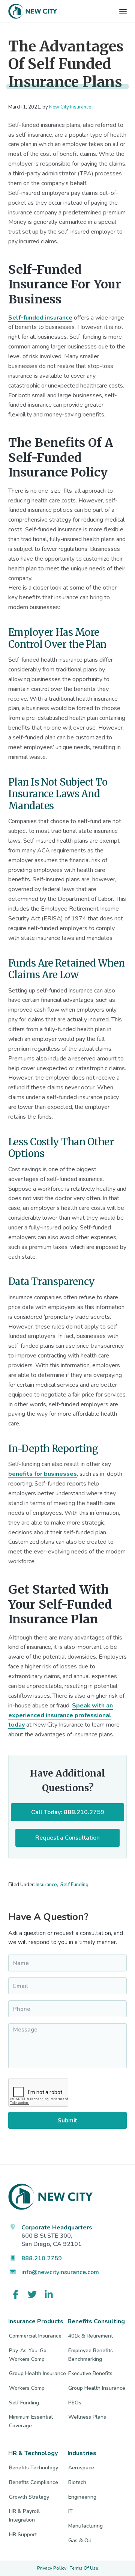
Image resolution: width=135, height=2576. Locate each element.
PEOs (75, 2403)
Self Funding (74, 1885)
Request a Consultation (67, 1838)
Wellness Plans (87, 2417)
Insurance (46, 1885)
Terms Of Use (84, 2568)
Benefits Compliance (34, 2482)
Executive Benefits (90, 2373)
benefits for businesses (43, 1474)
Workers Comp (27, 2388)
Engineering (82, 2497)
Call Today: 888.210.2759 (68, 1812)
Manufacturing (85, 2526)
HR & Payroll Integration (24, 2516)
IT (70, 2511)
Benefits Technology (34, 2468)
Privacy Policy (52, 2568)
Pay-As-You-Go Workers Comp (28, 2355)
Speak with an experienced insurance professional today (61, 1715)
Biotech (77, 2482)
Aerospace (81, 2468)
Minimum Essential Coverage (31, 2421)
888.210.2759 (42, 2258)
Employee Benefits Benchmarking (91, 2355)
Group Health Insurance (37, 2373)
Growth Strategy (29, 2497)
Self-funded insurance (40, 318)
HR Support (23, 2535)
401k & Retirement (91, 2336)
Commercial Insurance (35, 2336)
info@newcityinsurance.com (60, 2272)
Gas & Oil (80, 2541)
